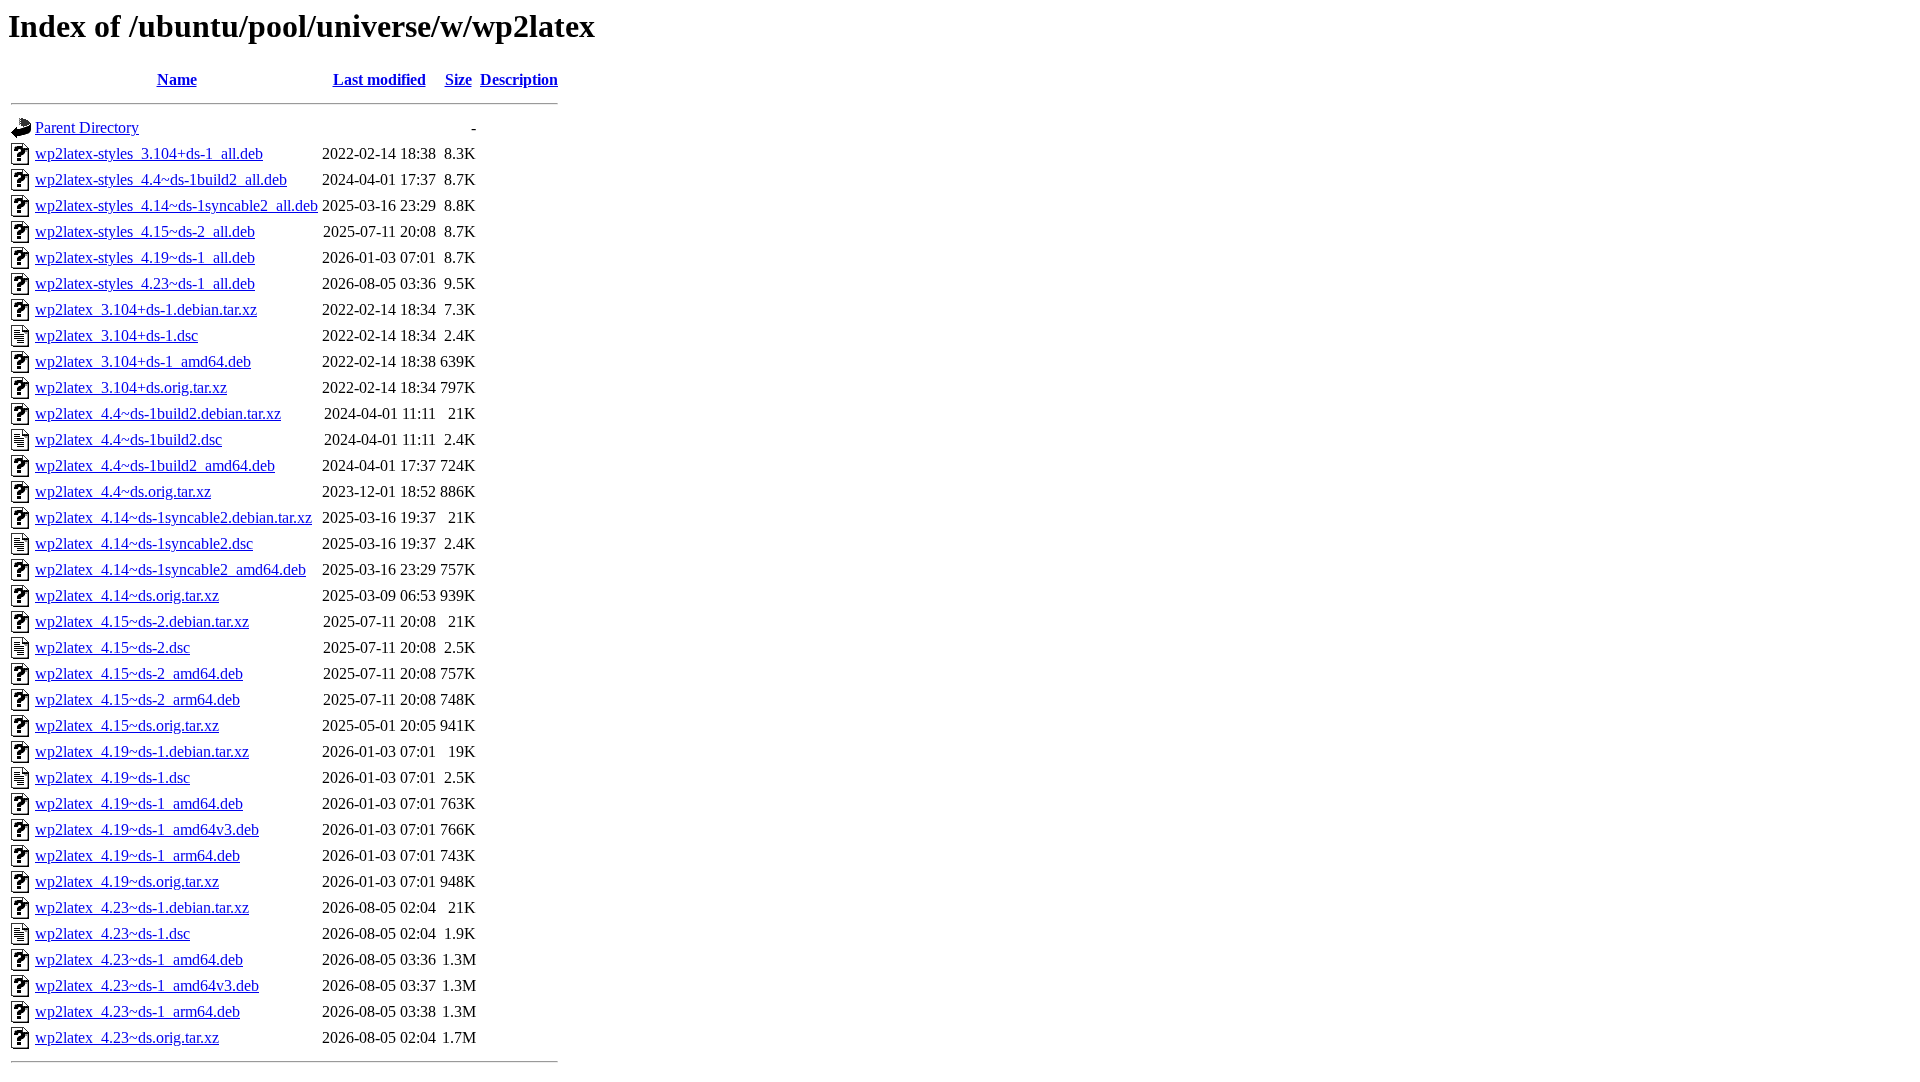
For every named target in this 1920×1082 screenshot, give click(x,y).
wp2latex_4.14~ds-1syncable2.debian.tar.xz (173, 517)
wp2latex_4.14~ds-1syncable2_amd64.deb (170, 569)
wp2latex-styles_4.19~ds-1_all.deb (145, 257)
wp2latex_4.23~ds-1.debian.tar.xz (142, 907)
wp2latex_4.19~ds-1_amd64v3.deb (147, 829)
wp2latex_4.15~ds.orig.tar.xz (127, 725)
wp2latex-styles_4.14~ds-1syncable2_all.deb (176, 205)
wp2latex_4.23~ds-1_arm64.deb (137, 1011)
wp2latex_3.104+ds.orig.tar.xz (131, 387)
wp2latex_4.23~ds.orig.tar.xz (127, 1037)
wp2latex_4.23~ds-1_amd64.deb (139, 959)
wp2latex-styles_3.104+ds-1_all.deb (149, 153)
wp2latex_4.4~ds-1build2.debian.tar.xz (158, 413)
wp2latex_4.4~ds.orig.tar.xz (123, 491)
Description (519, 79)
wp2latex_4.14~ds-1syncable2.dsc (144, 543)
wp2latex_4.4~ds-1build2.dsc (128, 439)
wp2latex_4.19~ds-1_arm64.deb (137, 855)
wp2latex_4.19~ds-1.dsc (112, 777)
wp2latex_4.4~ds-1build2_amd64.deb (155, 465)
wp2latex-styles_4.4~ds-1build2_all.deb (161, 179)
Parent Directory (87, 127)
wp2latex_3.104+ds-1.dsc (116, 335)
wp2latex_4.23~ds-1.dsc (112, 933)
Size (458, 79)
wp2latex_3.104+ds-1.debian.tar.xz (146, 309)
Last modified (379, 79)
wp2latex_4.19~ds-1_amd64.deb (139, 803)
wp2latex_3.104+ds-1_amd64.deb (143, 361)
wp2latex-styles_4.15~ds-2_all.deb (145, 231)
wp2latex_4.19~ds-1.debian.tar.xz (142, 751)
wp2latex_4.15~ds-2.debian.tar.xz (142, 621)
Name (177, 79)
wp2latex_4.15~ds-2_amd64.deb (139, 673)
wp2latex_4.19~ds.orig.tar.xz (127, 881)
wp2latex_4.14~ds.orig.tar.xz (127, 595)
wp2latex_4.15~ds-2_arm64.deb (137, 699)
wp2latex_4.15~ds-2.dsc (112, 647)
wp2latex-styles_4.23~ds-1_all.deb (145, 283)
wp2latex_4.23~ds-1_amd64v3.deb (147, 985)
